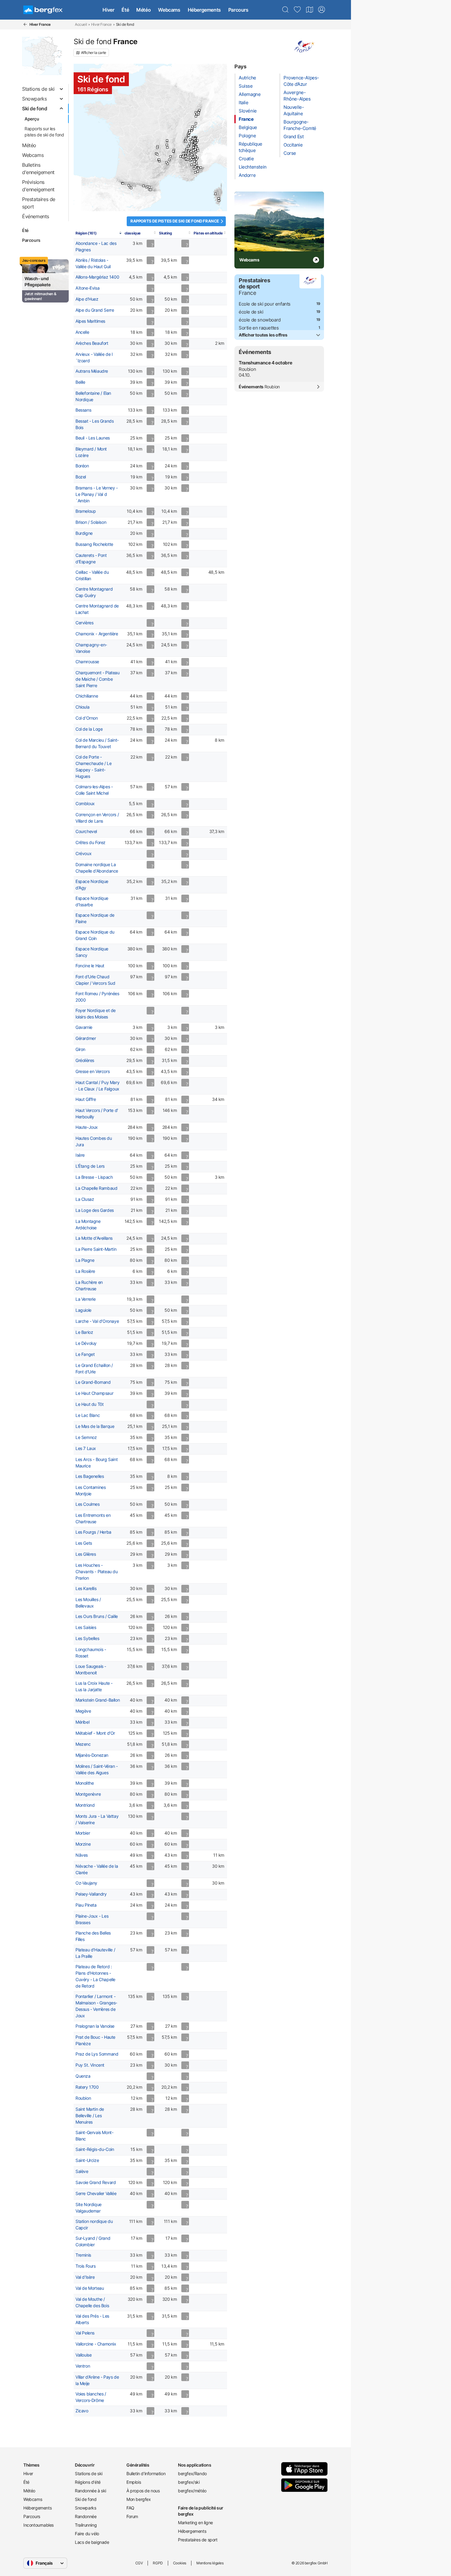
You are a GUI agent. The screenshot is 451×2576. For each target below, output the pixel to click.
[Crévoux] (194, 161)
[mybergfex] (322, 10)
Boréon (82, 466)
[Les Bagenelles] (199, 110)
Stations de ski (89, 2473)
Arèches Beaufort (92, 343)
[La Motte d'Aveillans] (186, 156)
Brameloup (86, 511)
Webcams (169, 10)
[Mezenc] (170, 156)
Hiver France (101, 24)
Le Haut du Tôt (89, 1404)
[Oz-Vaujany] (189, 153)
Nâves (82, 1855)
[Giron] (186, 138)
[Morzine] (195, 138)
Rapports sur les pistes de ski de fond (44, 132)
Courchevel (86, 831)
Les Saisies (86, 1627)
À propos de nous (143, 2491)
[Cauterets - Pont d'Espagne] (129, 185)
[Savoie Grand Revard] (188, 146)
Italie (244, 103)
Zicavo (82, 2411)
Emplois (134, 2482)
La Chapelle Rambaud (96, 1188)
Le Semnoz (86, 1437)
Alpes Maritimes (90, 321)
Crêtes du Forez (91, 843)
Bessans (83, 410)
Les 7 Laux (86, 1448)
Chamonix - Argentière (97, 634)
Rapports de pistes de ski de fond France (175, 221)
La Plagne (85, 1260)
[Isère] (184, 153)
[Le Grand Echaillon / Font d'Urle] (181, 156)
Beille (80, 382)
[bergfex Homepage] (43, 10)
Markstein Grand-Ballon (98, 1700)
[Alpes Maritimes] (197, 165)
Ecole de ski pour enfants (265, 304)
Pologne (247, 136)
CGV (139, 2563)
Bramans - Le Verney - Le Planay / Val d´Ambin (97, 494)
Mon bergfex (139, 2499)
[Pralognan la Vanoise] (195, 150)
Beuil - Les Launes (93, 438)
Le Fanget (85, 1354)
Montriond (85, 1805)
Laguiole (83, 1310)
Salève (82, 2171)
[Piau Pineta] (131, 188)
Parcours (238, 10)
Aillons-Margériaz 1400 (97, 277)
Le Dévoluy (86, 1343)
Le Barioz (84, 1332)
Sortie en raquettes (259, 328)
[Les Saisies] (194, 145)
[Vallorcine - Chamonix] (197, 141)
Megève (83, 1711)
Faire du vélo (87, 2534)
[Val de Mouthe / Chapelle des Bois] (189, 133)
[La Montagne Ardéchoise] (169, 160)
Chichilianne (87, 696)
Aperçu (32, 119)
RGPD (158, 2563)
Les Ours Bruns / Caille (97, 1616)
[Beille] (146, 187)
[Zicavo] (219, 198)
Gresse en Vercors (93, 1071)
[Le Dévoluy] (188, 160)
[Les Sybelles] (191, 152)
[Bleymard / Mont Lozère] (166, 162)
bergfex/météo (192, 2491)
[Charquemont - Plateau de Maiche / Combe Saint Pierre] (196, 123)
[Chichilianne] (184, 158)
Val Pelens (85, 2333)
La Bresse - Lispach (94, 1177)
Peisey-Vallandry (91, 1894)
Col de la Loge (89, 729)
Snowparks (85, 2508)
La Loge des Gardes (95, 1210)
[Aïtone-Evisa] (216, 194)
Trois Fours (86, 2266)
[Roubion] (198, 168)
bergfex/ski (189, 2482)
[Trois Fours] (198, 112)
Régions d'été (88, 2482)
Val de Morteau (90, 2288)
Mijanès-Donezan (92, 1755)
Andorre (247, 175)
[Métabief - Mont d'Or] (192, 131)
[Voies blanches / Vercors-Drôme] (183, 157)
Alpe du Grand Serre (95, 310)
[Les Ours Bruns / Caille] (195, 172)
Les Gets (84, 1543)
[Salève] (190, 139)
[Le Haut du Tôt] (196, 112)
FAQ (130, 2508)
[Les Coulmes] (183, 153)
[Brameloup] (159, 161)
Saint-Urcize (87, 2160)
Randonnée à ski (91, 2491)
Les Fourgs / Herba (93, 1532)
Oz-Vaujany (86, 1883)
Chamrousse (87, 662)
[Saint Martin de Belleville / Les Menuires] (193, 151)
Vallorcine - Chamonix (96, 2344)
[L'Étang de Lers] (143, 186)
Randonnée (86, 2516)
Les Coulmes (88, 1504)
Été (125, 10)
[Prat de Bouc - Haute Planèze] (157, 154)
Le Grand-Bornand (93, 1382)
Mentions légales (210, 2563)
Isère (80, 1155)
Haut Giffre (86, 1099)
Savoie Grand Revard (96, 2182)
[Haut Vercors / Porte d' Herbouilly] (183, 155)
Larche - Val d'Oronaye (97, 1321)
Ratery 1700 (87, 2087)
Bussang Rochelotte (94, 544)
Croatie (246, 159)
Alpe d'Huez (87, 299)
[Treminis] (186, 159)
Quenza (83, 2076)
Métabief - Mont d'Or (95, 1733)
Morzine (83, 1844)
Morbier (83, 1833)
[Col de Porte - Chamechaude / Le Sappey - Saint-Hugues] (186, 151)
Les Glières (86, 1554)
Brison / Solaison (91, 522)
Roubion (83, 2098)
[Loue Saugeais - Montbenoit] (193, 127)
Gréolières (85, 1060)
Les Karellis (86, 1589)
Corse (290, 153)
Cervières (84, 623)
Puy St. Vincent (90, 2065)
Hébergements (204, 10)
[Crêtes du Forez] (167, 148)
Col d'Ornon (87, 718)
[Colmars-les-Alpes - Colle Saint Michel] (194, 168)
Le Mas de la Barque (95, 1426)
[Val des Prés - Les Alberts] (195, 156)
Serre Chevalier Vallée (96, 2194)
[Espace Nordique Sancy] (157, 148)
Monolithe (85, 1783)
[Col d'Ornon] (188, 155)
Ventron (83, 2366)
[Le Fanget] (192, 165)
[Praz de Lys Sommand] (194, 139)
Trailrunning (86, 2525)
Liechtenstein (253, 167)
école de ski (251, 312)
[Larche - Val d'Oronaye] (197, 163)
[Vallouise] (193, 157)
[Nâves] (193, 147)
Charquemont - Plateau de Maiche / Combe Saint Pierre (98, 679)
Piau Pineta (86, 1905)
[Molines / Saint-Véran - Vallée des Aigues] (197, 159)
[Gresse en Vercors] (184, 156)
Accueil (81, 24)
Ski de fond (86, 2499)
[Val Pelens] (196, 167)
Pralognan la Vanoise (95, 2026)
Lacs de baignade (92, 2542)
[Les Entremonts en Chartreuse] (187, 148)
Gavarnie (84, 1027)
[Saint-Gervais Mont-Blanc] (195, 143)
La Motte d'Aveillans (94, 1238)
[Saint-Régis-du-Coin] (173, 151)
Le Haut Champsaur (94, 1393)
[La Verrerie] (167, 141)
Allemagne (250, 94)
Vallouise (83, 2355)
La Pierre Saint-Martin (96, 1249)
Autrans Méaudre (92, 371)
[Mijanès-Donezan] (150, 187)
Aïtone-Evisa (87, 288)
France (246, 119)
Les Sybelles (87, 1638)
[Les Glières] (192, 142)
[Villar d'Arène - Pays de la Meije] (192, 155)
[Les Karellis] (192, 152)
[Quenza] (219, 201)
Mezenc (83, 1744)
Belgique (248, 127)
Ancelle (82, 332)
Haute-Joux (87, 1127)
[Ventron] (197, 114)
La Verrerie (86, 1299)
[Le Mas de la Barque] (168, 164)
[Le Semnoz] (189, 144)
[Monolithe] (196, 152)
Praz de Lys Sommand (97, 2054)
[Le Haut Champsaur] (191, 160)
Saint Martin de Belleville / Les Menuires (90, 2116)
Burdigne (84, 533)
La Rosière (85, 1271)
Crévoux (83, 854)
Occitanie (293, 145)
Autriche (247, 78)
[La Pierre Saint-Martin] (123, 183)
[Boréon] (201, 167)
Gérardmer (86, 1038)
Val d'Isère (85, 2277)
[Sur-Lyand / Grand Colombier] (186, 142)
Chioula (82, 707)
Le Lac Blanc (88, 1415)
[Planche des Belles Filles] (196, 116)
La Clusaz (85, 1199)
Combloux (85, 804)
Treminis (83, 2255)
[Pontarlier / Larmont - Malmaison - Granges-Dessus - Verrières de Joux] (192, 129)
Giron (80, 1049)
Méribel (82, 1722)
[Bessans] (198, 151)
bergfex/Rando (192, 2473)
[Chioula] (148, 187)
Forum (132, 2516)
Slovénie (248, 111)
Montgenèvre (88, 1794)
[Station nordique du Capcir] (151, 190)
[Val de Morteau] (195, 126)
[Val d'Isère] (198, 149)
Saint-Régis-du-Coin (95, 2149)
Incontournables (39, 2525)
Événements (259, 387)
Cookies (180, 2563)
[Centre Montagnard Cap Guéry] (158, 146)
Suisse (246, 86)
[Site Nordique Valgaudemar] (190, 158)
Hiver (108, 10)
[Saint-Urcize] (159, 160)
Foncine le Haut (90, 966)
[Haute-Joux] (189, 131)
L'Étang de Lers (90, 1166)
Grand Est (293, 137)
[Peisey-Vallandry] (196, 148)
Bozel (81, 477)
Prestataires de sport (198, 2540)
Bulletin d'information (146, 2473)
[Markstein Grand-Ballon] (198, 114)
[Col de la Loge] (167, 145)
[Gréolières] (198, 171)
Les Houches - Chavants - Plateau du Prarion (97, 1572)
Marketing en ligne (195, 2523)
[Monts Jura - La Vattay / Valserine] (189, 136)
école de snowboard (260, 320)
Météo (143, 10)
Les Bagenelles (90, 1476)
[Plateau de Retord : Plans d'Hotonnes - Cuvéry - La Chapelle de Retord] (185, 140)
